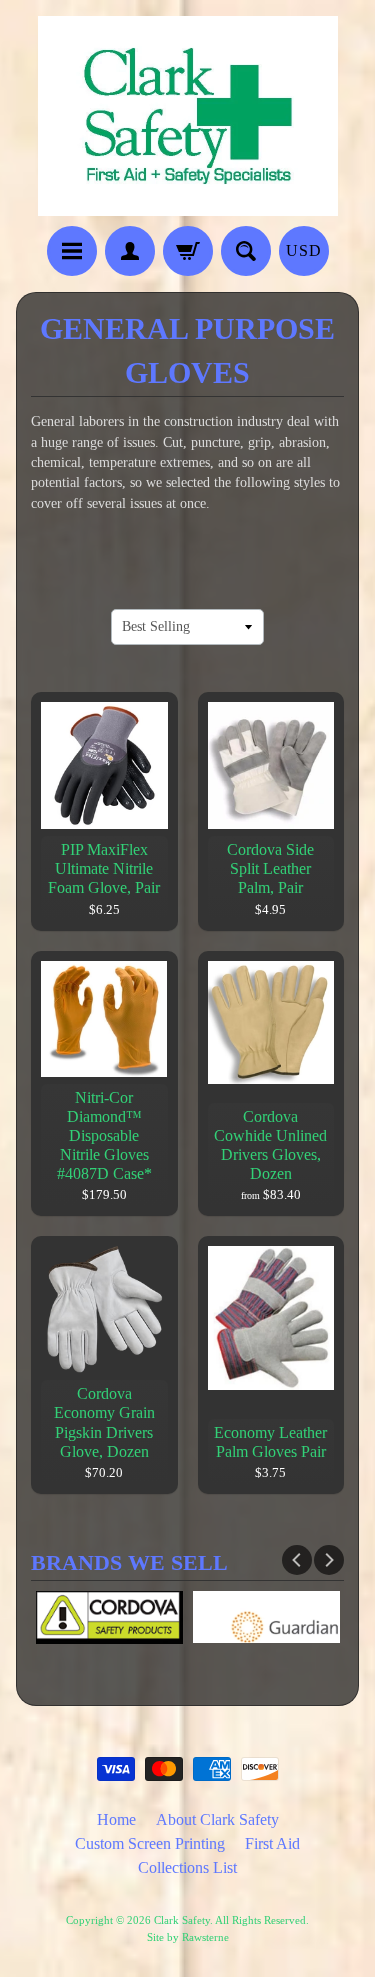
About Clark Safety (217, 1819)
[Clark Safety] (188, 203)
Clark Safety (182, 1920)
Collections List (187, 1867)
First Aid (272, 1843)
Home (116, 1819)
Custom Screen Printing (150, 1843)
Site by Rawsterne (188, 1937)
